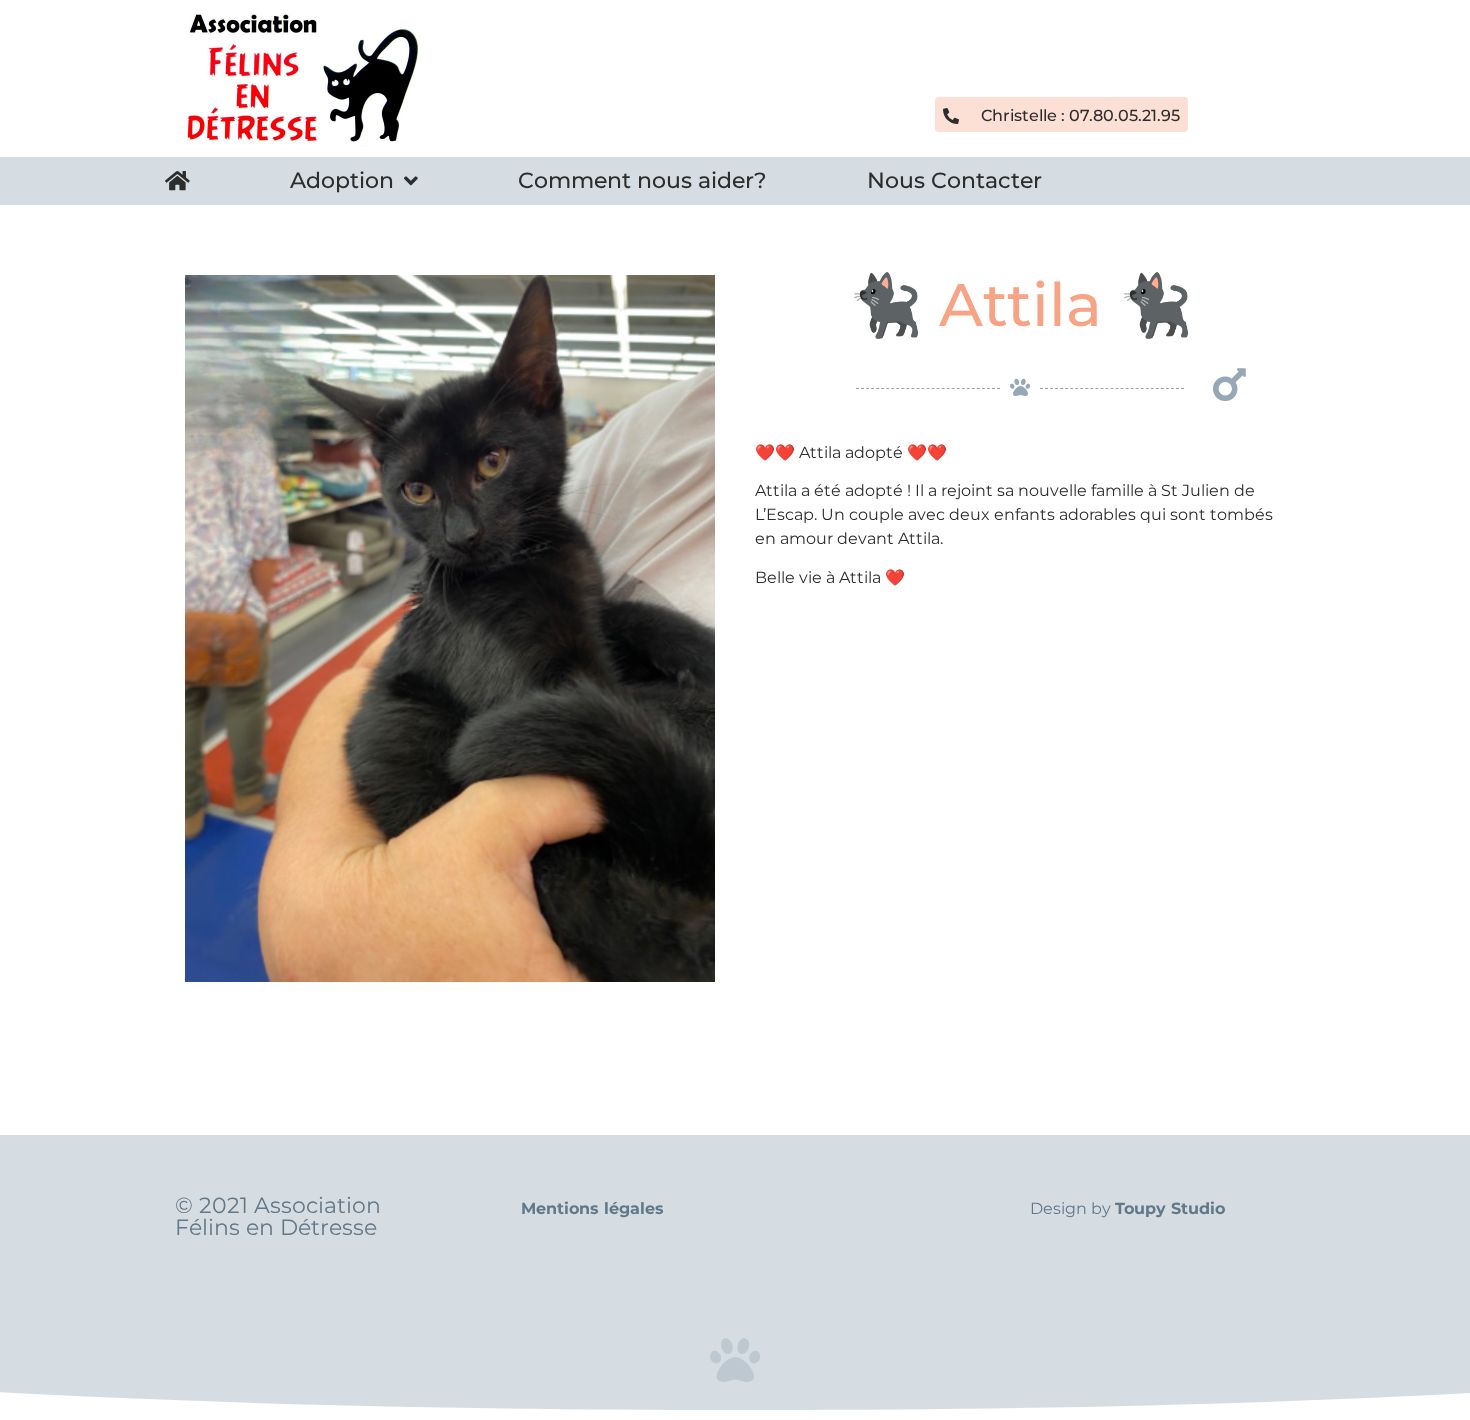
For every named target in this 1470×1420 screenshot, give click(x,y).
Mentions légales (592, 1208)
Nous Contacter (954, 180)
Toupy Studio (1170, 1208)
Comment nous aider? (642, 180)
